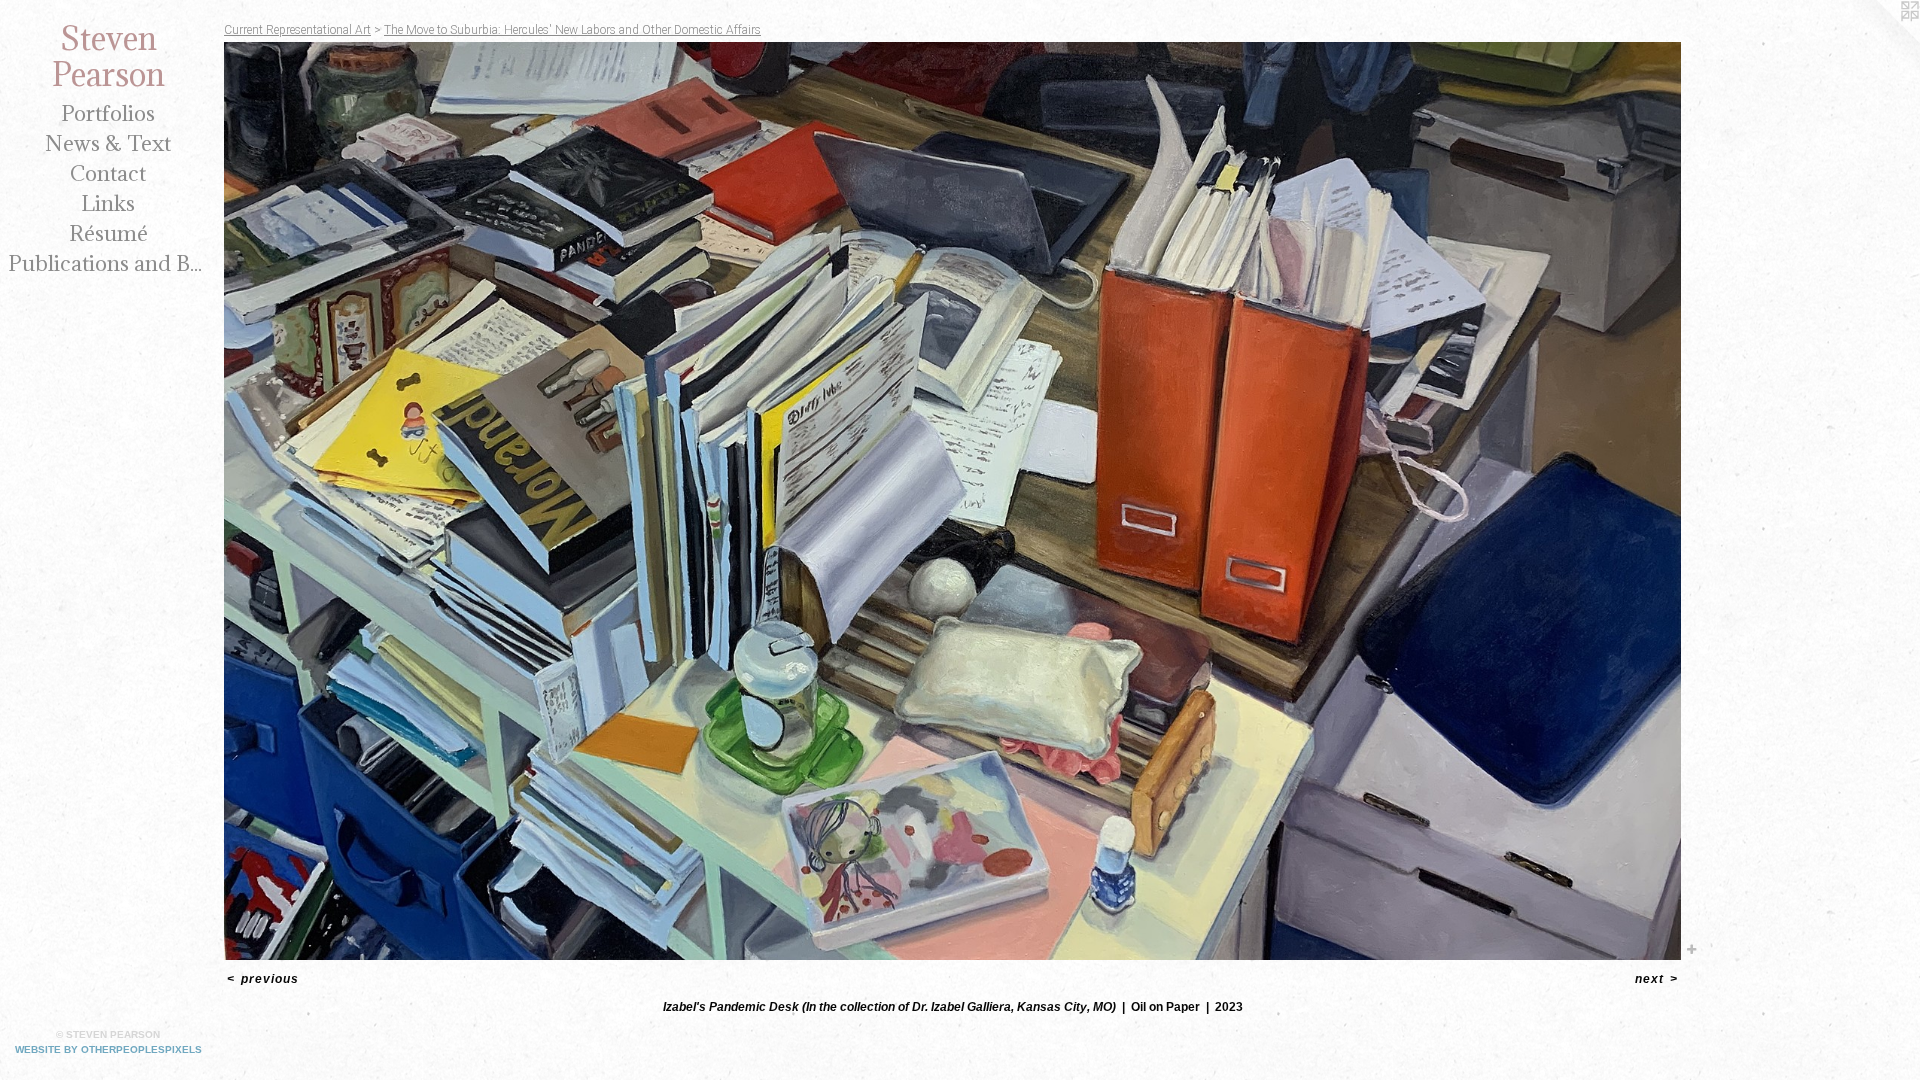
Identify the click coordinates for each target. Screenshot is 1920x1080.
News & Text (108, 143)
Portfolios (108, 113)
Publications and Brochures (108, 263)
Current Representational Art (297, 30)
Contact (108, 173)
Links (108, 203)
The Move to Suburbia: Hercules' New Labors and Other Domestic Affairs (572, 30)
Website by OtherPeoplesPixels (108, 1049)
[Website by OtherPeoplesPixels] (1880, 40)
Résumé (108, 233)
